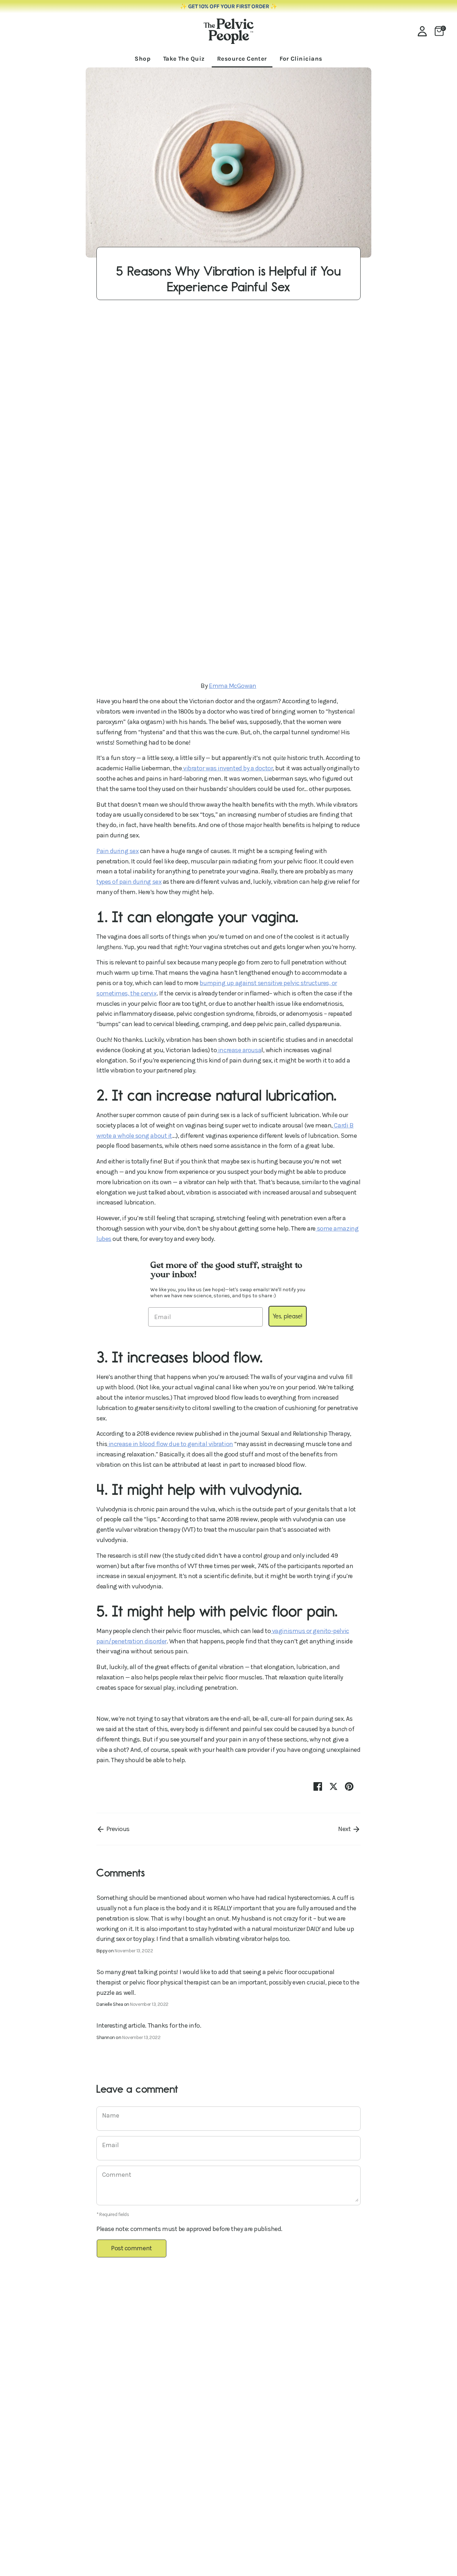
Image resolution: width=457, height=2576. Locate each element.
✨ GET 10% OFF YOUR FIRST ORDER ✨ (229, 6)
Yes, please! (288, 1316)
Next (345, 1829)
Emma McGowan (233, 686)
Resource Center (242, 59)
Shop (142, 59)
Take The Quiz (184, 59)
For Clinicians (301, 59)
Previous (117, 1829)
